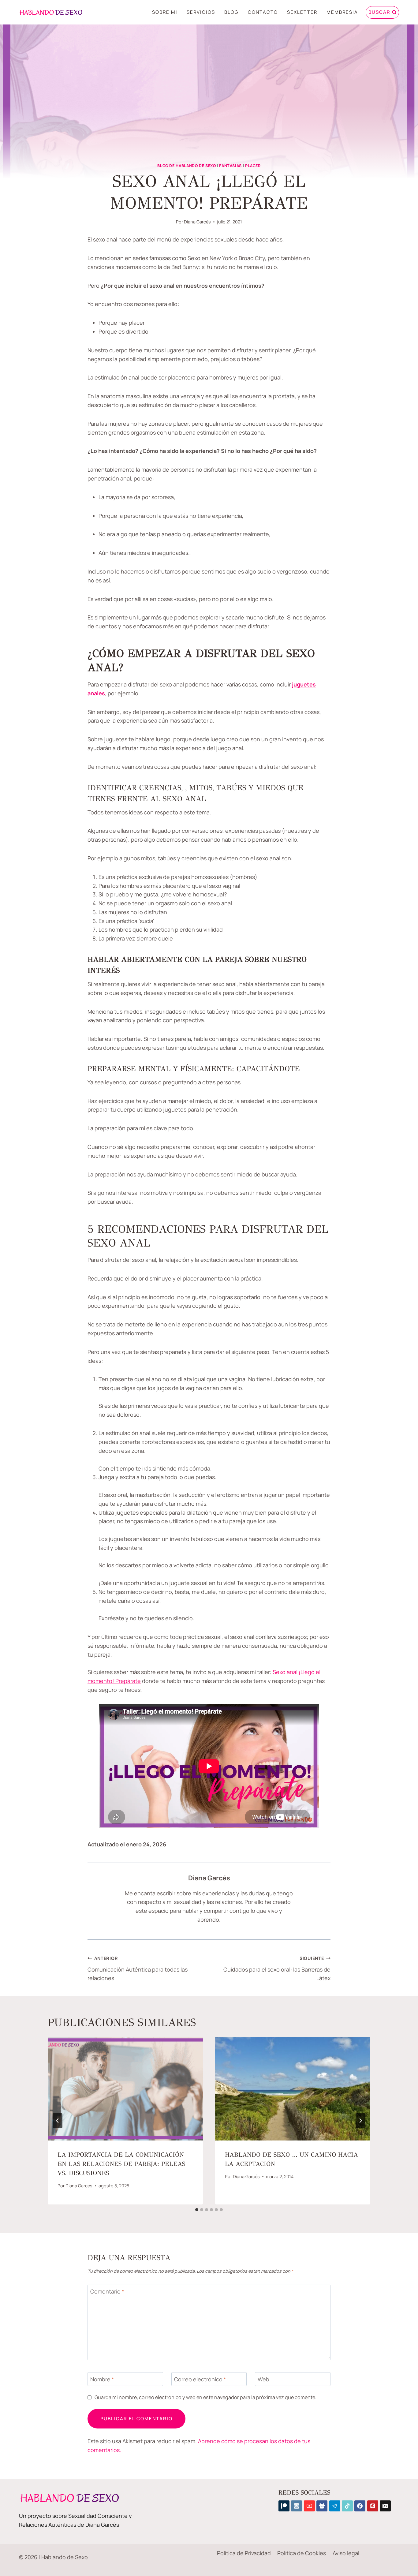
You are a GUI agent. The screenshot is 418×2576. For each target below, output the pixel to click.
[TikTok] (347, 2506)
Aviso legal (346, 2553)
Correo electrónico (200, 2379)
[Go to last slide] (58, 2121)
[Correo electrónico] (385, 2506)
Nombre (102, 2379)
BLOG (231, 12)
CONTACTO (263, 12)
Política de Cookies (302, 2553)
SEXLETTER (302, 12)
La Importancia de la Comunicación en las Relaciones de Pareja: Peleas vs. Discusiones (121, 2164)
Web (263, 2379)
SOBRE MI (165, 12)
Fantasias (230, 166)
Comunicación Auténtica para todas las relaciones (138, 1969)
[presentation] (125, 2089)
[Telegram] (335, 2506)
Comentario (107, 2292)
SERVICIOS (201, 12)
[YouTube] (309, 2506)
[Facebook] (360, 2506)
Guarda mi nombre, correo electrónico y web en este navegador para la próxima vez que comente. (205, 2397)
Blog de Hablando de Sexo (187, 166)
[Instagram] (297, 2506)
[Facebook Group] (322, 2506)
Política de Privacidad (244, 2553)
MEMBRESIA (342, 12)
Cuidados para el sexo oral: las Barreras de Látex (277, 1969)
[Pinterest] (373, 2506)
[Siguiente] (360, 2121)
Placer (253, 166)
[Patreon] (284, 2506)
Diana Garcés (197, 222)
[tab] (197, 2210)
